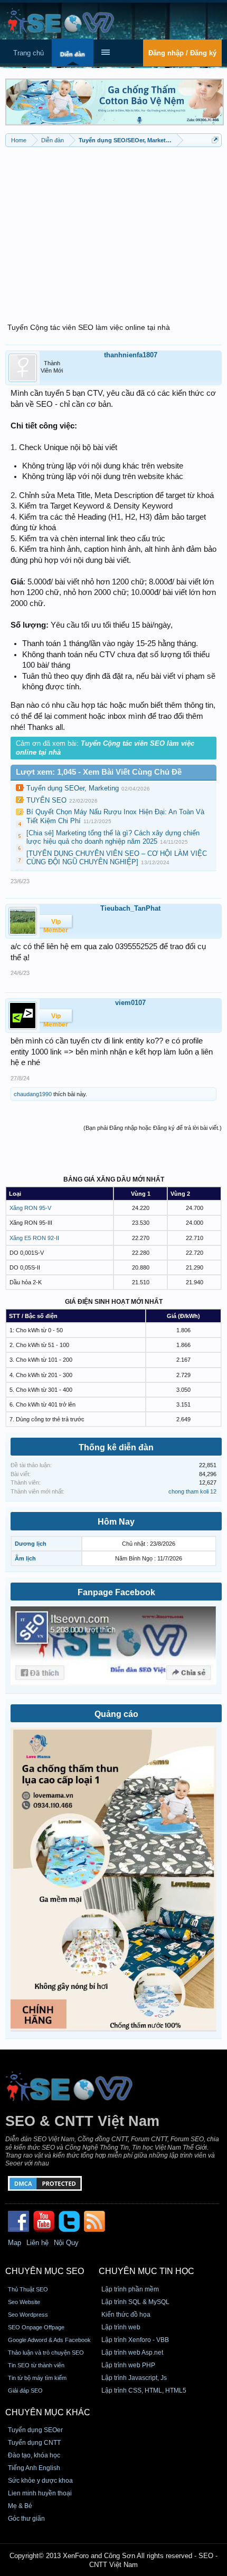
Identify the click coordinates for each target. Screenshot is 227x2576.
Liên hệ (37, 2243)
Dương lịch (31, 1544)
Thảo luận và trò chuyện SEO (46, 2353)
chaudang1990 (33, 1094)
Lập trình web (121, 2327)
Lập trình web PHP (128, 2365)
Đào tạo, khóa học (34, 2455)
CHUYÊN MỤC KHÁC (48, 2412)
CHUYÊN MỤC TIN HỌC (146, 2271)
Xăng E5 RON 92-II (34, 1238)
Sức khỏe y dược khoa (40, 2481)
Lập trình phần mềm (130, 2289)
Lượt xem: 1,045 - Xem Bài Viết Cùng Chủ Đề (99, 772)
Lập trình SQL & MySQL (135, 2302)
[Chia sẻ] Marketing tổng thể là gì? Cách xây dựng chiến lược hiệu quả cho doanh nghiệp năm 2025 (113, 837)
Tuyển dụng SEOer (35, 2430)
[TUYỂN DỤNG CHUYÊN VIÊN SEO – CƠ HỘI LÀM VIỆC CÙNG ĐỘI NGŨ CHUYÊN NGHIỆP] (117, 858)
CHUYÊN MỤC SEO (45, 2271)
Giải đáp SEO (25, 2390)
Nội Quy (66, 2243)
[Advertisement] (113, 229)
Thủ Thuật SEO (28, 2289)
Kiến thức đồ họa (126, 2315)
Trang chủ (29, 53)
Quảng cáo (116, 1714)
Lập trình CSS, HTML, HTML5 (144, 2390)
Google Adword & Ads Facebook (49, 2340)
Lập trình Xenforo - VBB (135, 2340)
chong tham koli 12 (192, 1491)
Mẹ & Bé (20, 2506)
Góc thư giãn (26, 2519)
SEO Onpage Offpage (36, 2327)
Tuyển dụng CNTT (34, 2443)
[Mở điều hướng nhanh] (215, 140)
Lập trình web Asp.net (132, 2353)
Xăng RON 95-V (30, 1208)
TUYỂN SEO (46, 800)
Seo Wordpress (28, 2315)
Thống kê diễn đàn (116, 1447)
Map (15, 2243)
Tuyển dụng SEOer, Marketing (73, 788)
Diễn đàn (73, 54)
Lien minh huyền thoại (40, 2493)
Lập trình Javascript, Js (134, 2378)
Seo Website (24, 2302)
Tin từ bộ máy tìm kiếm (37, 2378)
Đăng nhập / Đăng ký (182, 53)
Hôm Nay (116, 1522)
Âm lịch (25, 1558)
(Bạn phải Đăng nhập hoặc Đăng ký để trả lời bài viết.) (153, 1128)
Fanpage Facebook (116, 1592)
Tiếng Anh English (34, 2468)
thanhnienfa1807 (131, 355)
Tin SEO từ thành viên (36, 2365)
